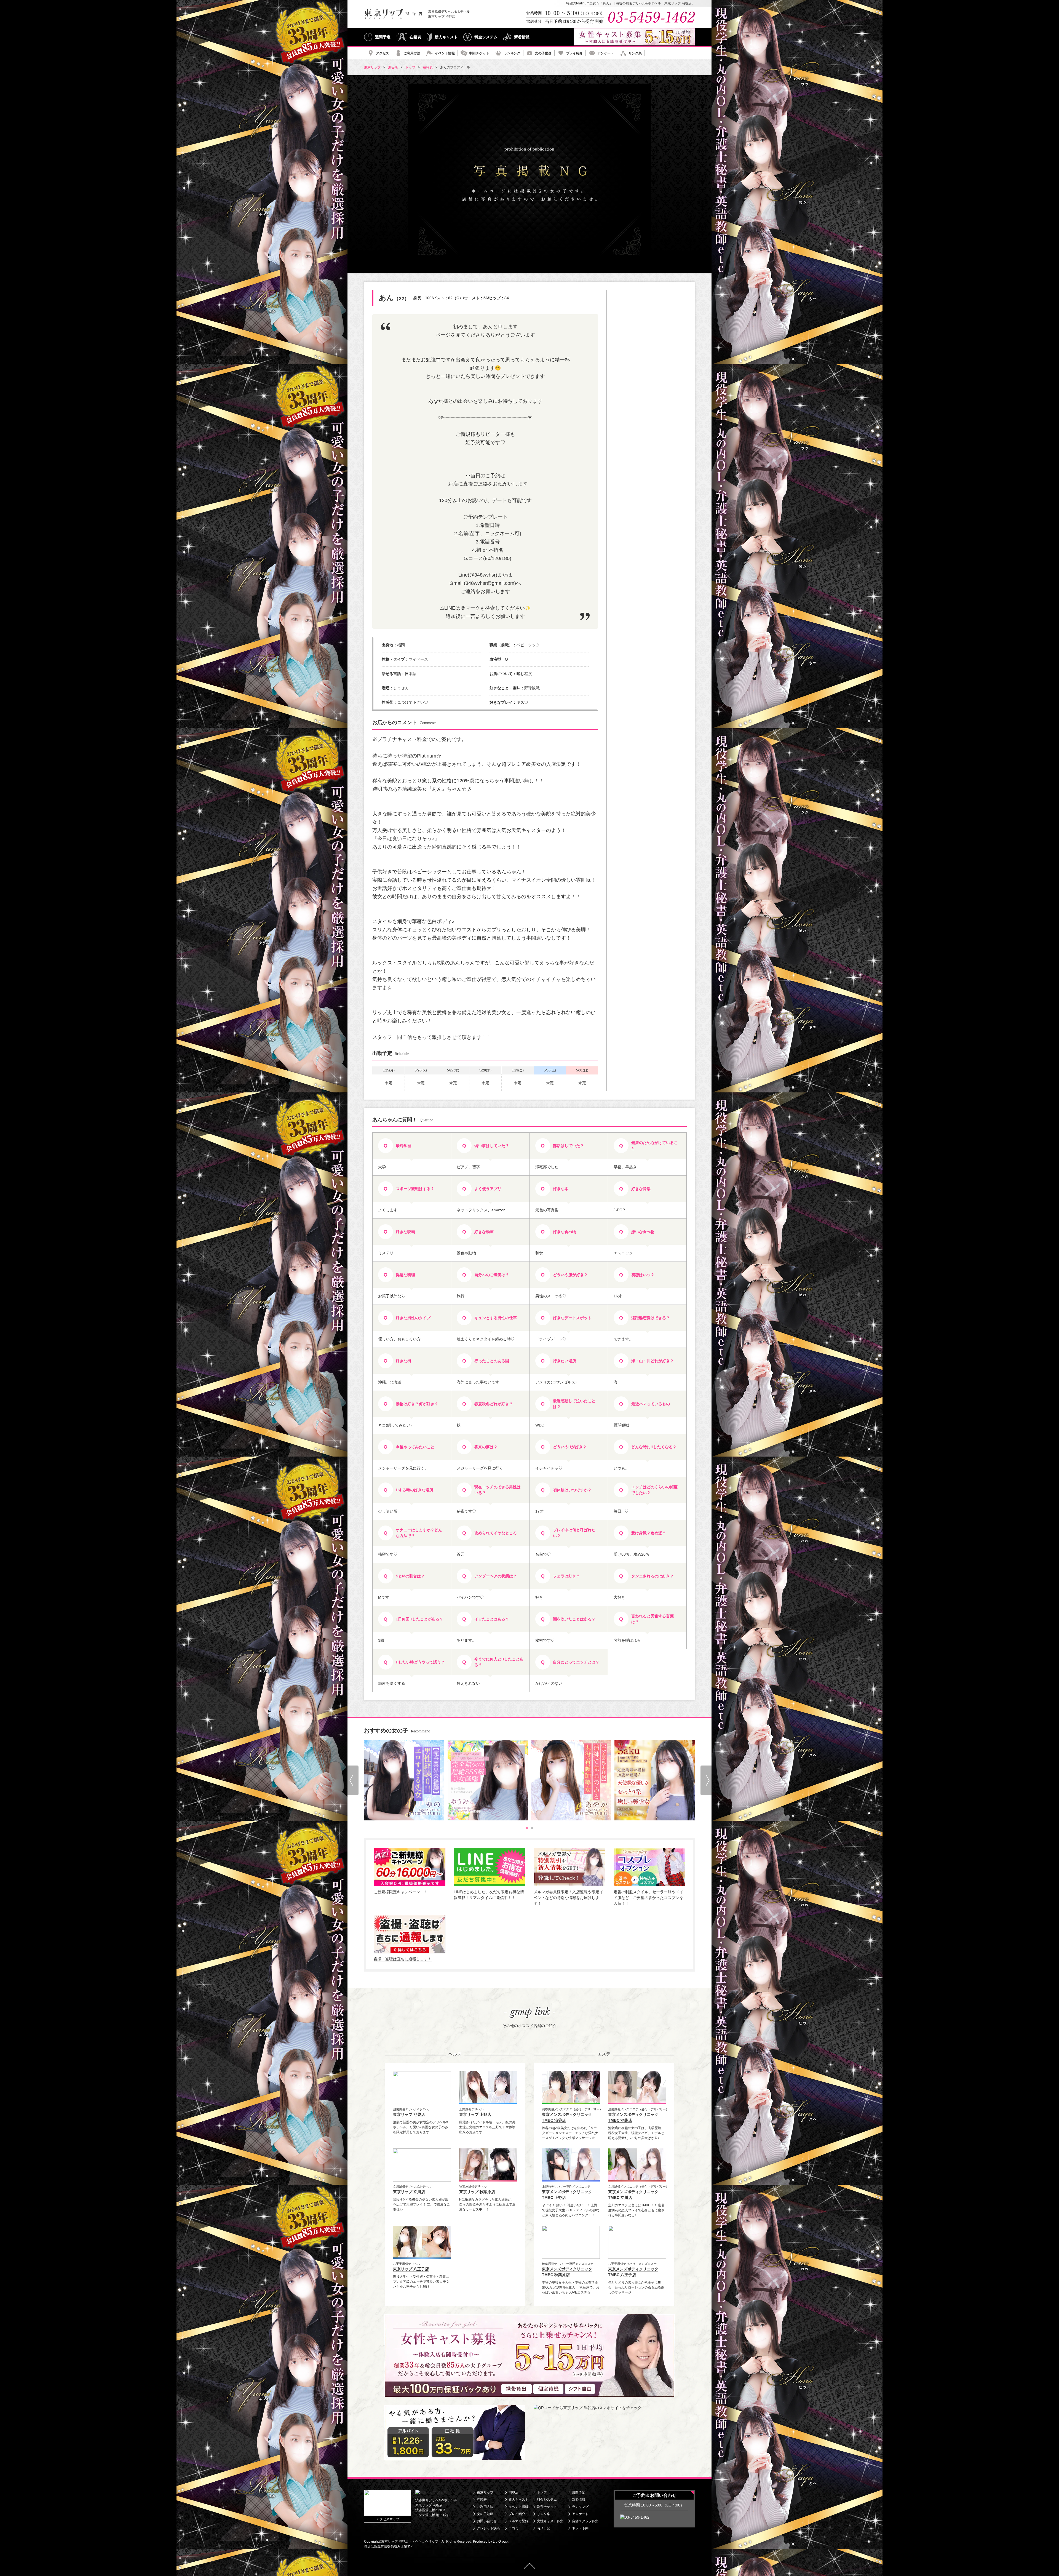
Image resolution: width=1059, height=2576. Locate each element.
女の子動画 (543, 53)
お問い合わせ (487, 2521)
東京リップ (485, 2492)
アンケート (606, 53)
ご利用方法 (412, 53)
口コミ (514, 2528)
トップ (542, 2492)
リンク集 (635, 53)
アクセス (383, 53)
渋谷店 (514, 2492)
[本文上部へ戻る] (529, 2566)
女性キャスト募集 (550, 2521)
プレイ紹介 (574, 53)
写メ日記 (544, 2528)
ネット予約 (580, 2528)
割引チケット (479, 53)
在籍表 (415, 37)
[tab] (527, 1828)
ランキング (512, 53)
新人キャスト (446, 37)
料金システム (486, 37)
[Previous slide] (353, 1780)
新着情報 (522, 37)
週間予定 (383, 37)
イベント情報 (445, 53)
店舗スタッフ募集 (585, 2521)
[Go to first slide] (706, 1780)
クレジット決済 (488, 2528)
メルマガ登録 (518, 2521)
